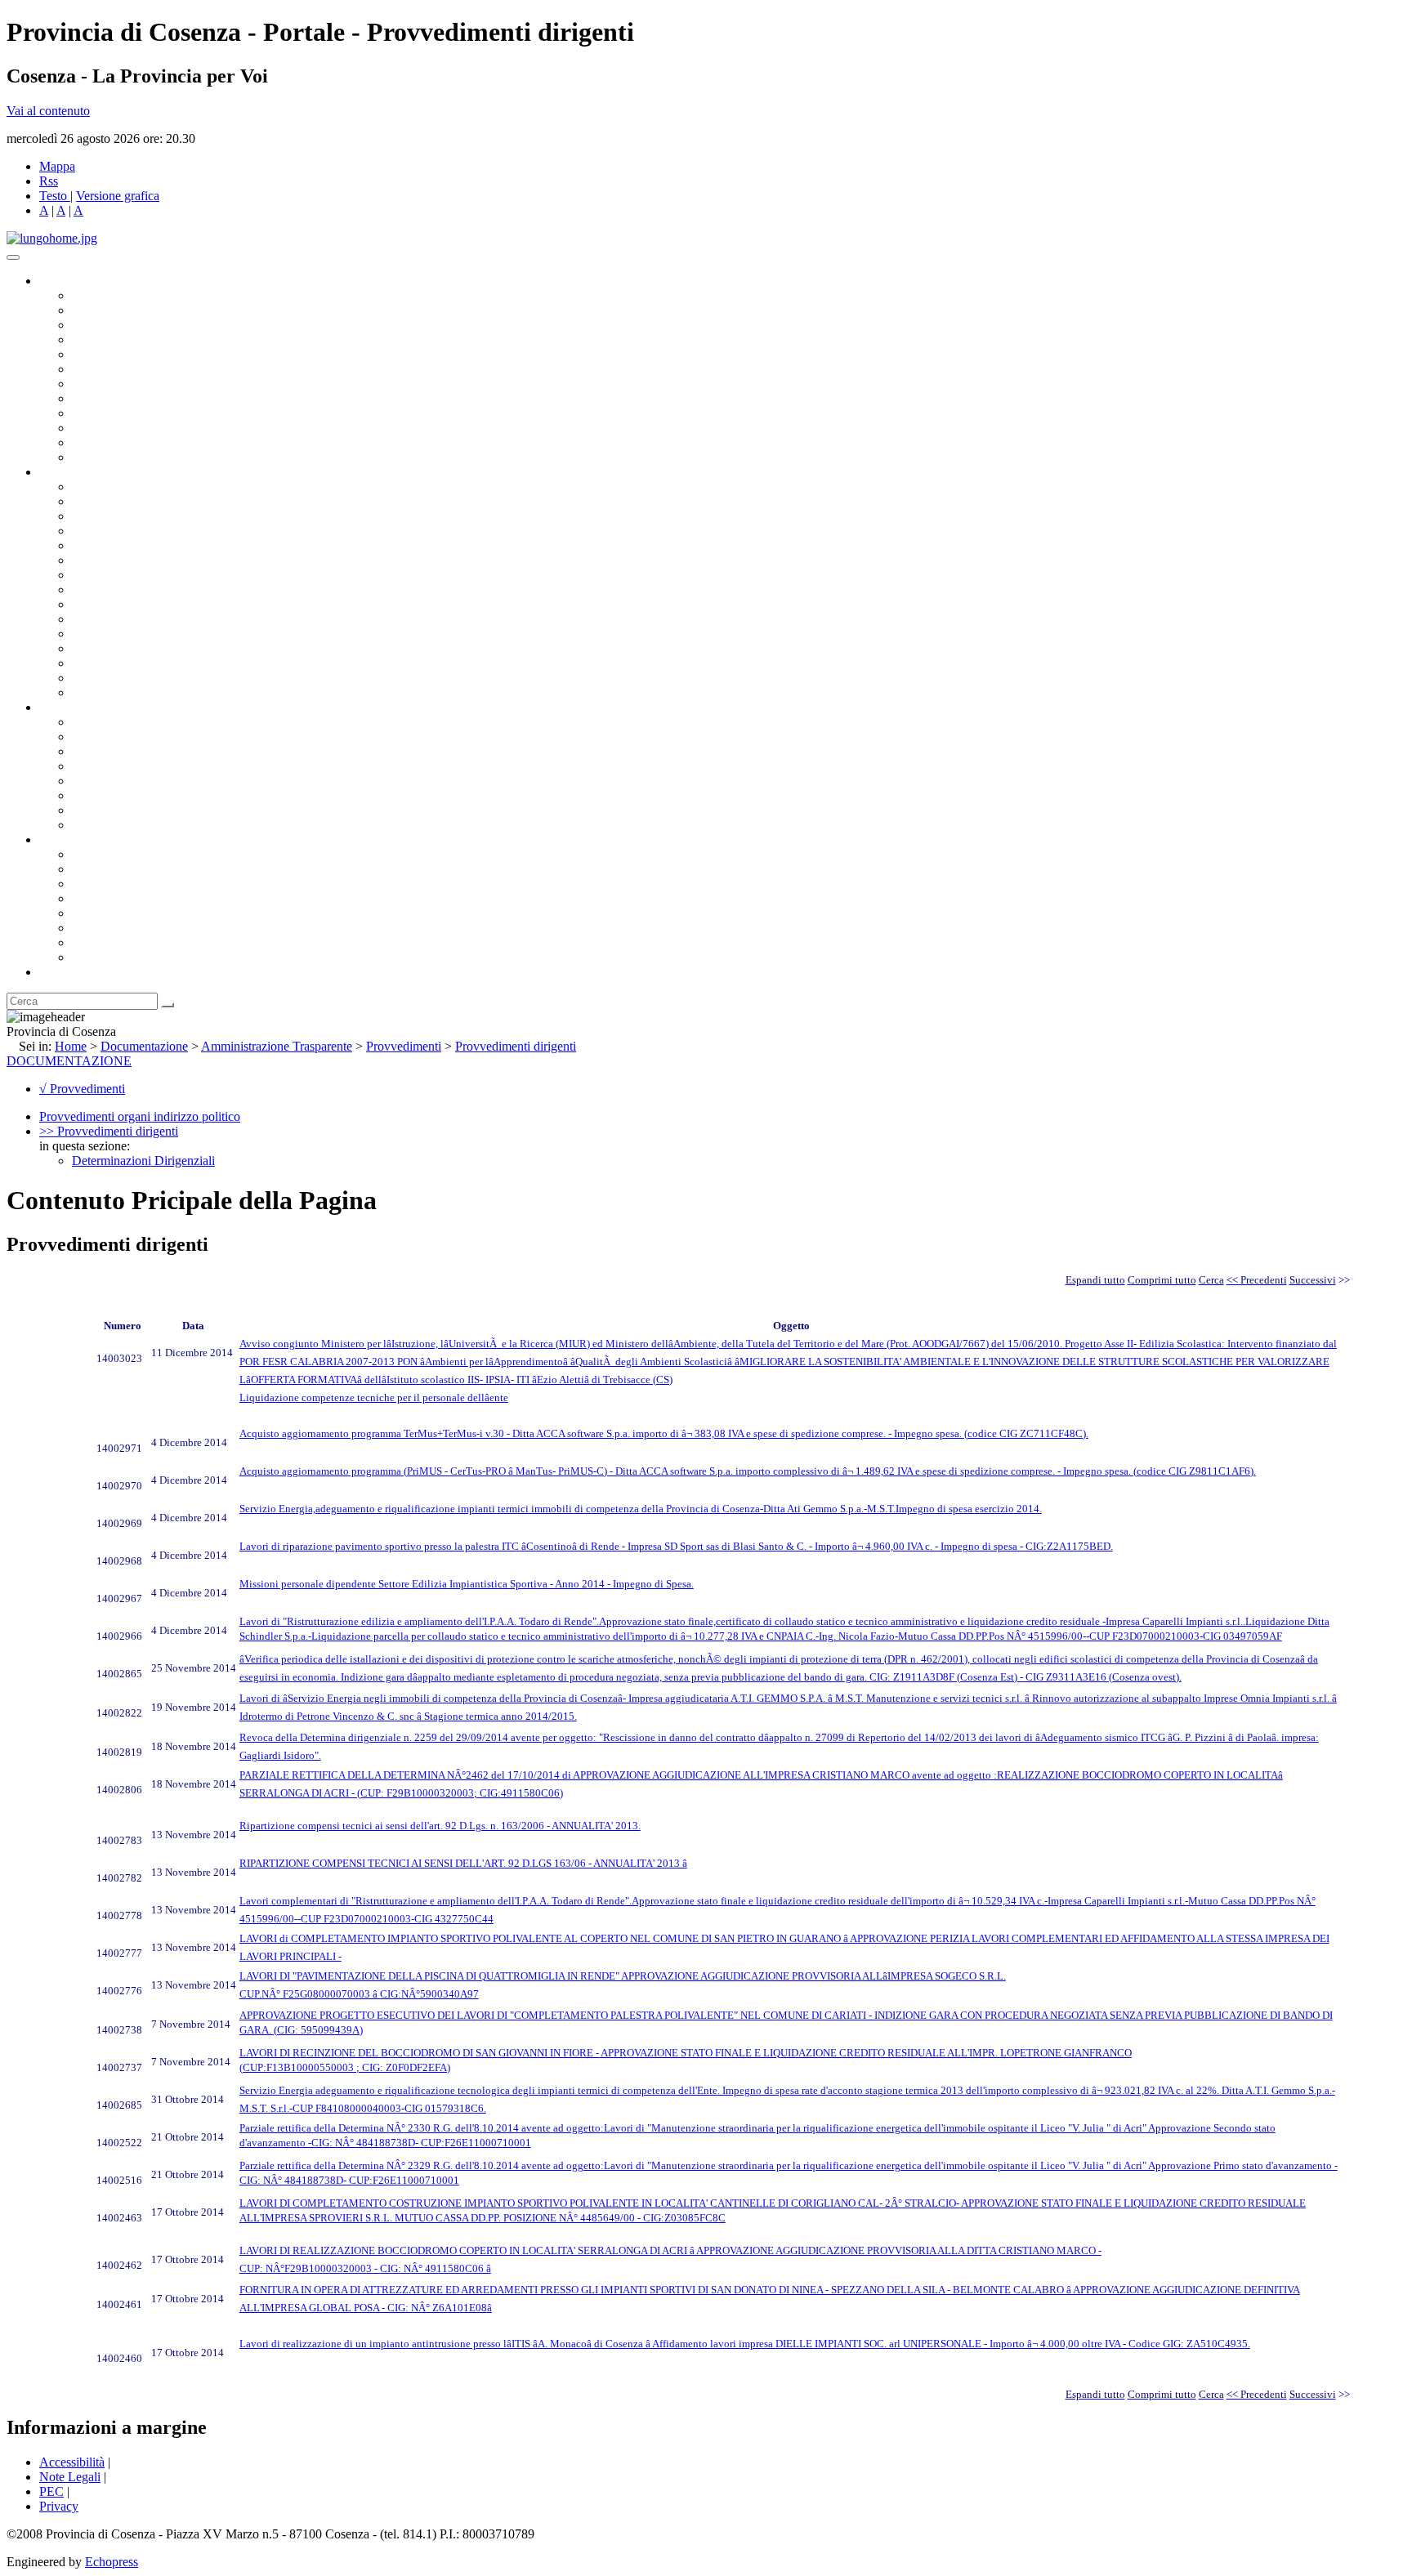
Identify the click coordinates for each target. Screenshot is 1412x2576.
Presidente (98, 295)
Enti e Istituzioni (114, 957)
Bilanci (90, 766)
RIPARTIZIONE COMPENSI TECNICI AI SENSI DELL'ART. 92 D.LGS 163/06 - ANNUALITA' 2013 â (463, 1863)
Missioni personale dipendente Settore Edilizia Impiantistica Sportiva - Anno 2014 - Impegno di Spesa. (467, 1584)
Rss (49, 181)
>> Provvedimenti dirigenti (109, 1131)
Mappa (57, 166)
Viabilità (94, 663)
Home (71, 1046)
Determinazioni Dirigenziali (143, 1161)
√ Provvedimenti (82, 1089)
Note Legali (70, 2477)
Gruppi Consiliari (117, 369)
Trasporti (95, 604)
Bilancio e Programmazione (143, 516)
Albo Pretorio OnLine (129, 722)
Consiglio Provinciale (127, 310)
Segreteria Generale (123, 678)
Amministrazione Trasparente (147, 781)
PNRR (89, 589)
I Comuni (96, 928)
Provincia (64, 839)
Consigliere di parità (124, 384)
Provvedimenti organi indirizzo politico (140, 1116)
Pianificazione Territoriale (138, 619)
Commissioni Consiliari (132, 354)
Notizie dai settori (117, 442)
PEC (51, 2491)
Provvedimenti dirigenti (516, 1046)
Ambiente (97, 634)
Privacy (59, 2506)
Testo (53, 196)
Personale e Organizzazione (143, 531)
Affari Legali (105, 545)
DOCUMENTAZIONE (69, 1061)
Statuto (90, 810)
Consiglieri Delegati (123, 325)
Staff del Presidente (122, 692)
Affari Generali (111, 501)
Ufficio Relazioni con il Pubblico (157, 413)
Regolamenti (105, 825)
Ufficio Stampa (111, 428)
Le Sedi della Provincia (132, 884)
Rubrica (59, 972)
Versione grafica (118, 196)
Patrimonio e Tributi (123, 575)
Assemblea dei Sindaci (130, 339)
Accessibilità (72, 2462)
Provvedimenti (404, 1046)
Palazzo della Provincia (132, 869)
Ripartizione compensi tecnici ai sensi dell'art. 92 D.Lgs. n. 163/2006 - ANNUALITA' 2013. (440, 1826)
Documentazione (82, 707)
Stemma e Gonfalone (126, 854)
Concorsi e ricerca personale (145, 751)
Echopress (112, 2562)
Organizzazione (80, 472)
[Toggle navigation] (13, 257)
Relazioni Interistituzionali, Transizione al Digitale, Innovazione (236, 560)
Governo (61, 281)
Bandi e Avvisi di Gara (131, 737)
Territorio (96, 913)
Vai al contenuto (48, 111)
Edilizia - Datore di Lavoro (141, 648)
